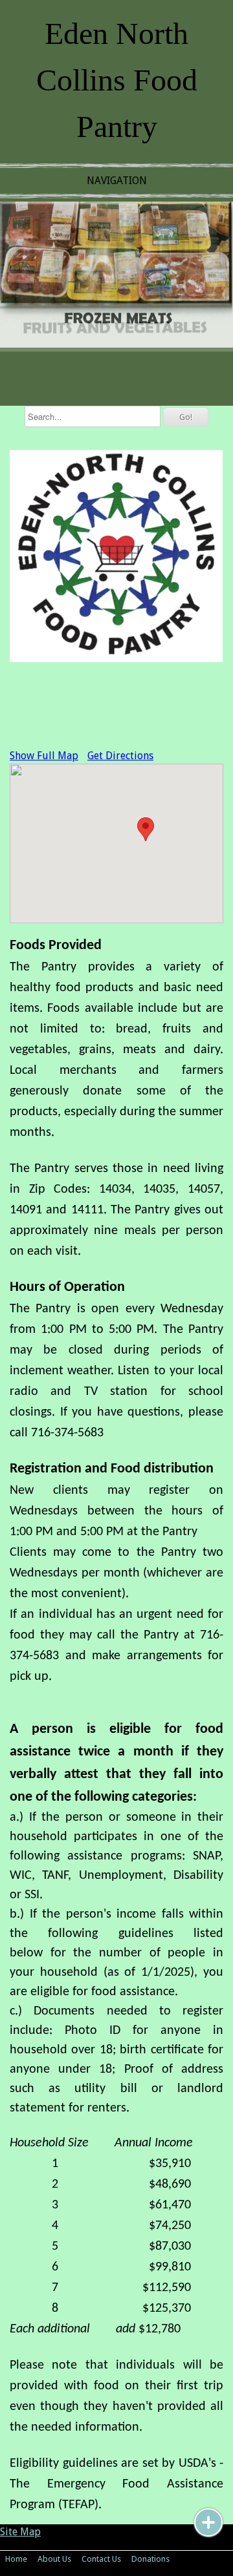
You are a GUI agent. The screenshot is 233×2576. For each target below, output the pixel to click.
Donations (150, 2559)
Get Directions (120, 756)
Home (16, 2559)
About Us (54, 2559)
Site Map (20, 2532)
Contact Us (101, 2559)
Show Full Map (44, 756)
